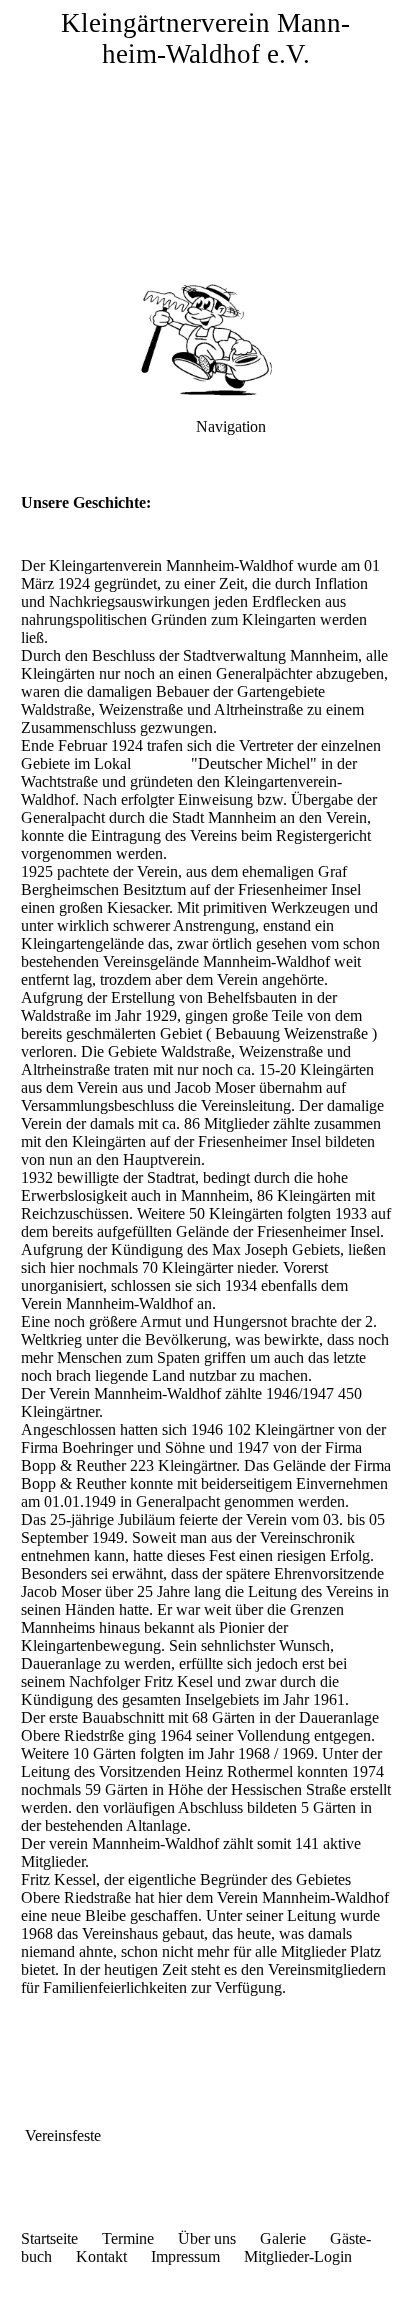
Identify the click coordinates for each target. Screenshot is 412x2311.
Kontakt (101, 2256)
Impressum (195, 2256)
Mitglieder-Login (296, 2256)
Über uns (207, 2238)
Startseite (49, 2238)
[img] (206, 140)
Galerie (283, 2238)
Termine (138, 2238)
